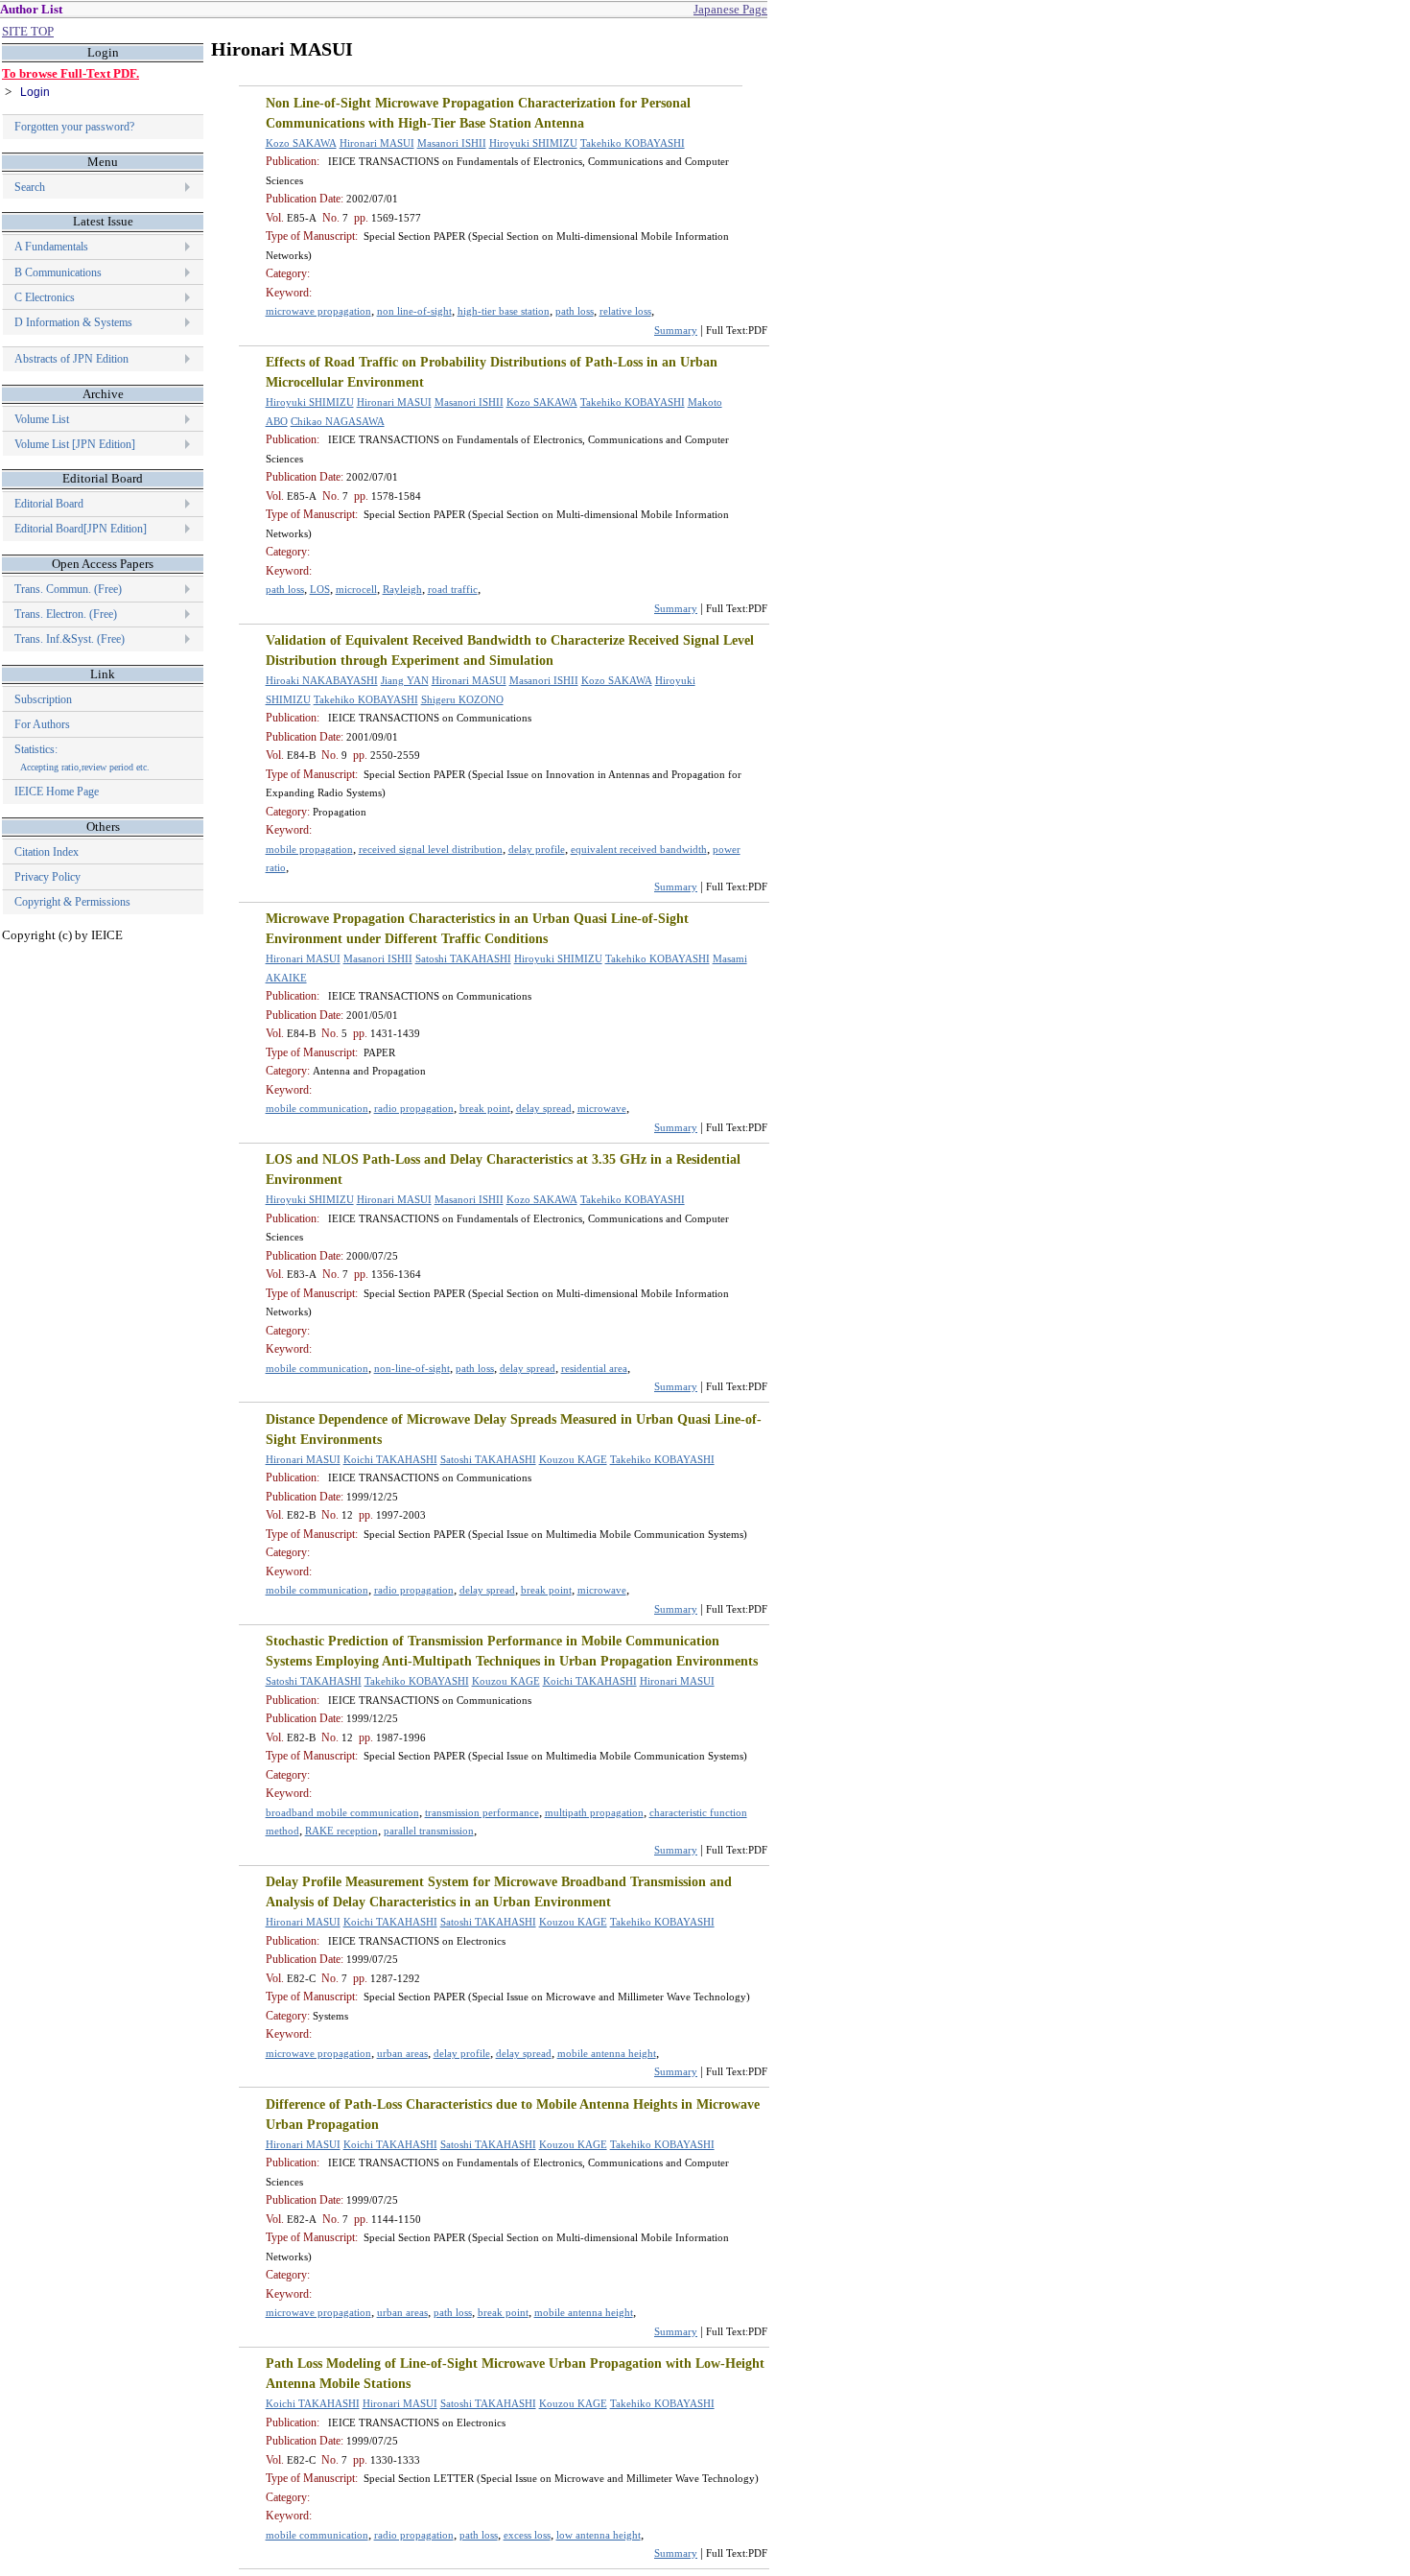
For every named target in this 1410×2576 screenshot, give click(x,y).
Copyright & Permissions (72, 902)
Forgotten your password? (74, 127)
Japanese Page (730, 9)
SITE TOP (28, 31)
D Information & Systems (73, 322)
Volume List (43, 419)
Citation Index (47, 852)
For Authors (42, 724)
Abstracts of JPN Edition (71, 359)
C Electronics (45, 297)
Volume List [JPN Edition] (75, 444)
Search (30, 187)
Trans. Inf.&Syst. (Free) (70, 639)
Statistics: (82, 757)
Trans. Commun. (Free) (68, 589)
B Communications (58, 272)
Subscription (43, 699)
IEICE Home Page (57, 792)
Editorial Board (49, 504)
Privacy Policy (47, 877)
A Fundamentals (51, 247)
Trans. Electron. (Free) (66, 614)
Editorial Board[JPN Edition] (81, 529)
